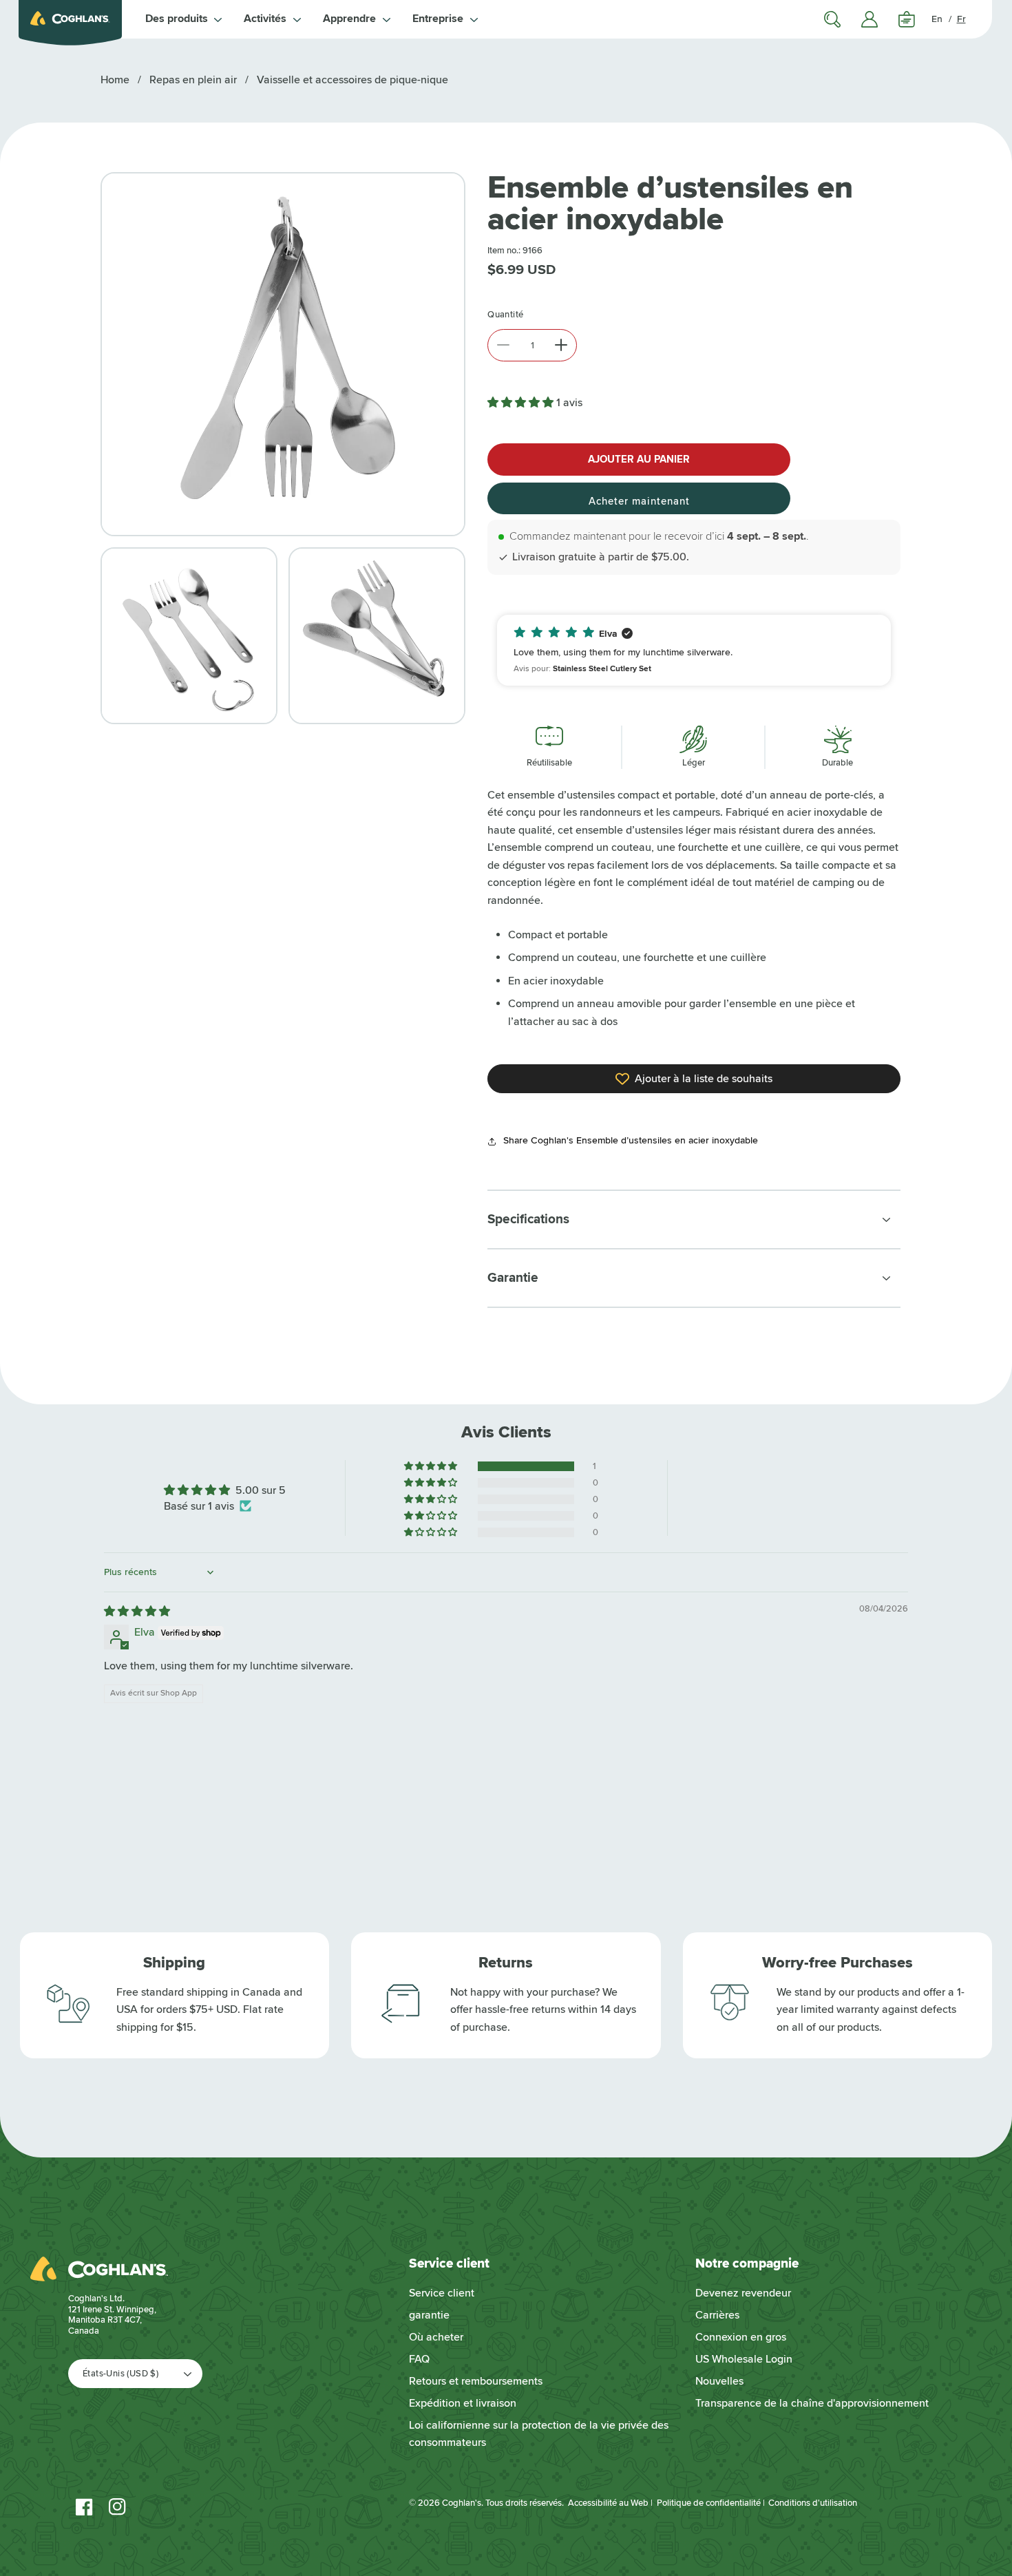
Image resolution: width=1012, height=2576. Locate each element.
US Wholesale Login (744, 2359)
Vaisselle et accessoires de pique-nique (352, 80)
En (937, 19)
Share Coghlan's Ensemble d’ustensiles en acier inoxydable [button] (631, 1140)
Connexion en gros (741, 2337)
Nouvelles (719, 2381)
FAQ (419, 2359)
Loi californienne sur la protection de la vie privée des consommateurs (539, 2434)
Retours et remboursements (476, 2381)
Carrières (717, 2315)
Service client (442, 2293)
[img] (137, 1612)
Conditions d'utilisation (813, 2503)
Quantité (505, 315)
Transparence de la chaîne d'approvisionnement (812, 2403)
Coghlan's (462, 2503)
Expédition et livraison (463, 2403)
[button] (184, 19)
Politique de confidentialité (709, 2503)
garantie (429, 2315)
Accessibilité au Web (608, 2503)
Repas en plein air (193, 80)
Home (115, 80)
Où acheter (436, 2337)
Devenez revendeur (743, 2293)
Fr (961, 19)
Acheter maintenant (639, 501)
